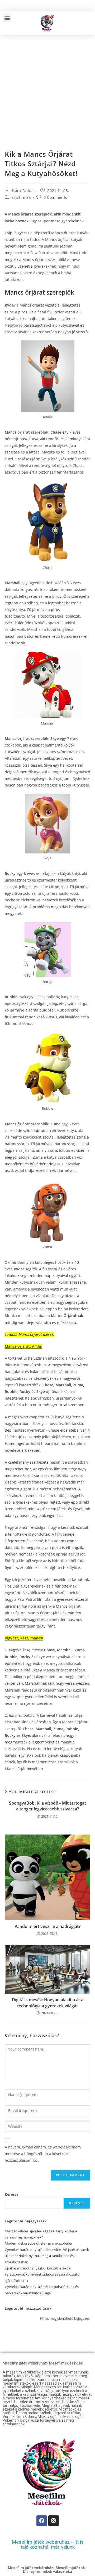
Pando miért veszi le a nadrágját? (47, 1926)
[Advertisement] (47, 86)
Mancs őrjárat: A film (23, 1346)
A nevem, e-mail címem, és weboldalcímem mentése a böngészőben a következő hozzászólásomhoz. (43, 2154)
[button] (7, 18)
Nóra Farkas (23, 190)
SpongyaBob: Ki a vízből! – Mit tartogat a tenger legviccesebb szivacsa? (47, 1806)
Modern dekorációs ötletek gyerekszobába (38, 2243)
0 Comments (55, 197)
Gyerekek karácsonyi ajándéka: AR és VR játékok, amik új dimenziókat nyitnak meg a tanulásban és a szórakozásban (47, 2256)
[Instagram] (54, 2521)
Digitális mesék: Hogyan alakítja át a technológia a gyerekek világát (48, 2003)
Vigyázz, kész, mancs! (24, 1638)
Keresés (11, 2194)
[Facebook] (42, 2521)
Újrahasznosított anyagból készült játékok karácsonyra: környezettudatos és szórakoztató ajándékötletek (42, 2274)
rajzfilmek (21, 197)
